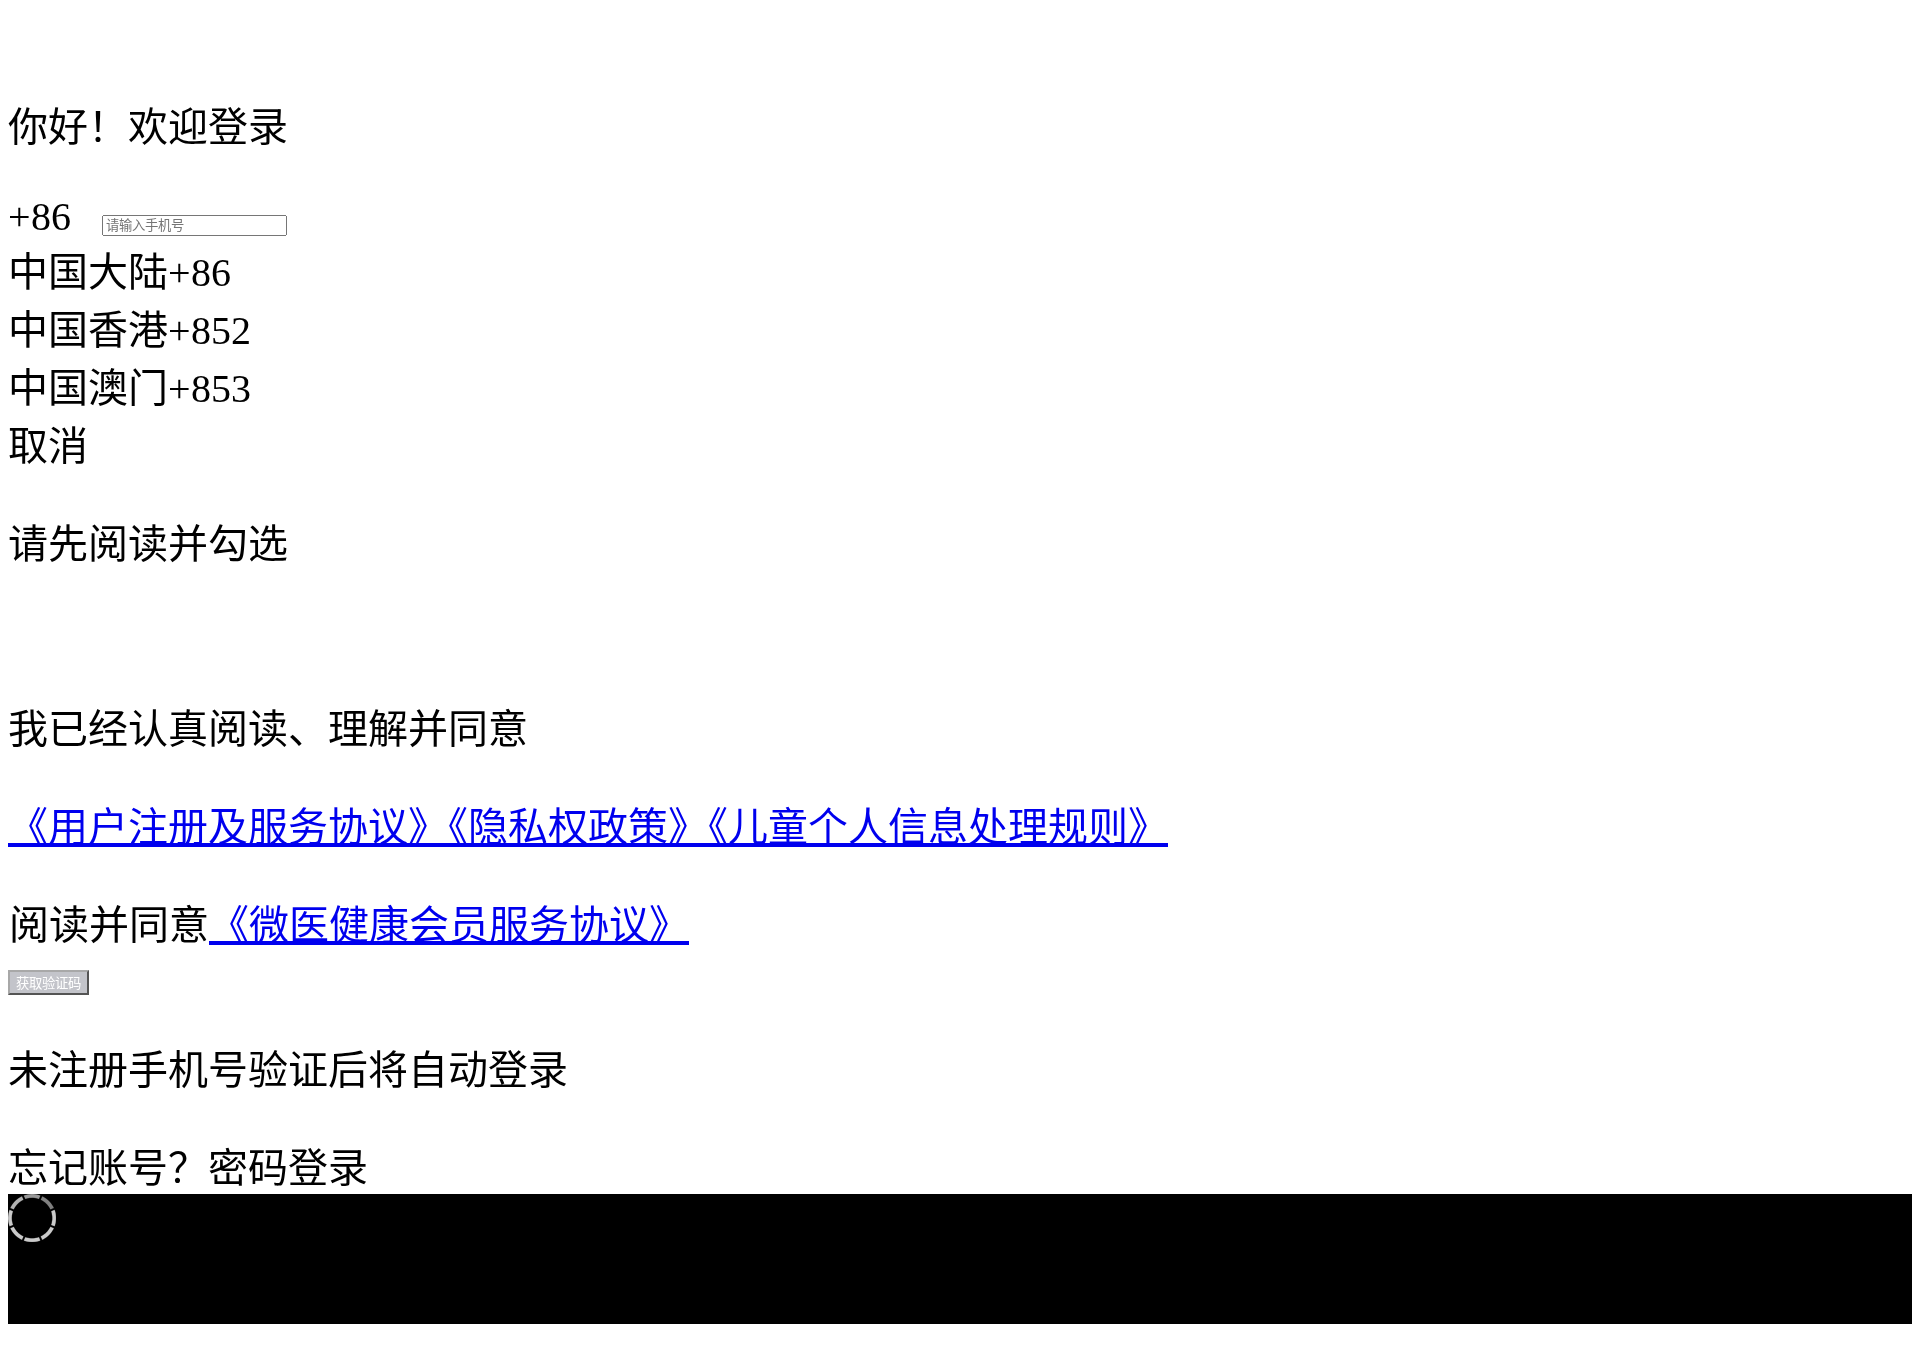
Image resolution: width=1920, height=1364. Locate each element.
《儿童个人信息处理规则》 (938, 827)
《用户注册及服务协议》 (228, 827)
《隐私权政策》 (578, 827)
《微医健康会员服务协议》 (449, 925)
